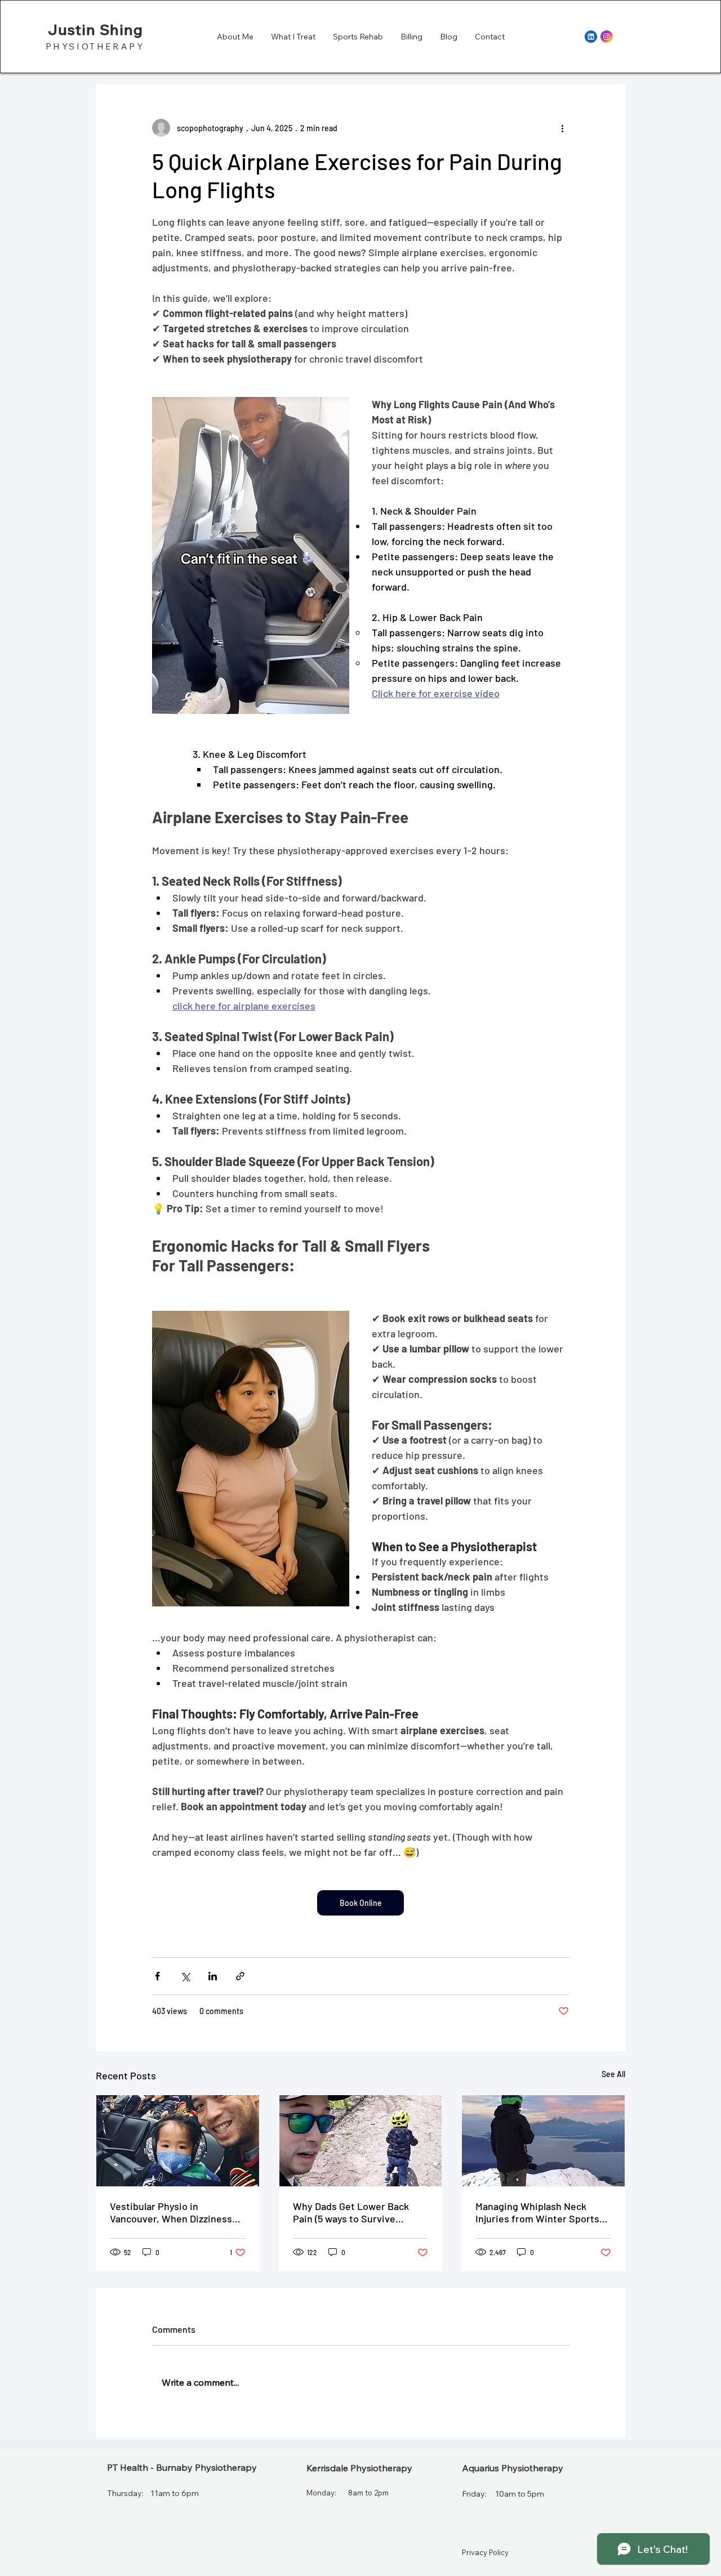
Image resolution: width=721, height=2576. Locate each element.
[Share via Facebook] (157, 1976)
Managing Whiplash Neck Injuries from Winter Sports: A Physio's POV (539, 2212)
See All (613, 2074)
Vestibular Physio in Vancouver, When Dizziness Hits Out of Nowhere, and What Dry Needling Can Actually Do (171, 2212)
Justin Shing (95, 30)
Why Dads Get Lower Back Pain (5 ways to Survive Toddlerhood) (351, 2212)
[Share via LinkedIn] (213, 1976)
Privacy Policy (485, 2552)
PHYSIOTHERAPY (95, 46)
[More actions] (562, 128)
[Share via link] (240, 1976)
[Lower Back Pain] (361, 2141)
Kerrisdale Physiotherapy (359, 2468)
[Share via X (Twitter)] (185, 1976)
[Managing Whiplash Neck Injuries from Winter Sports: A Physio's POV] (543, 2141)
